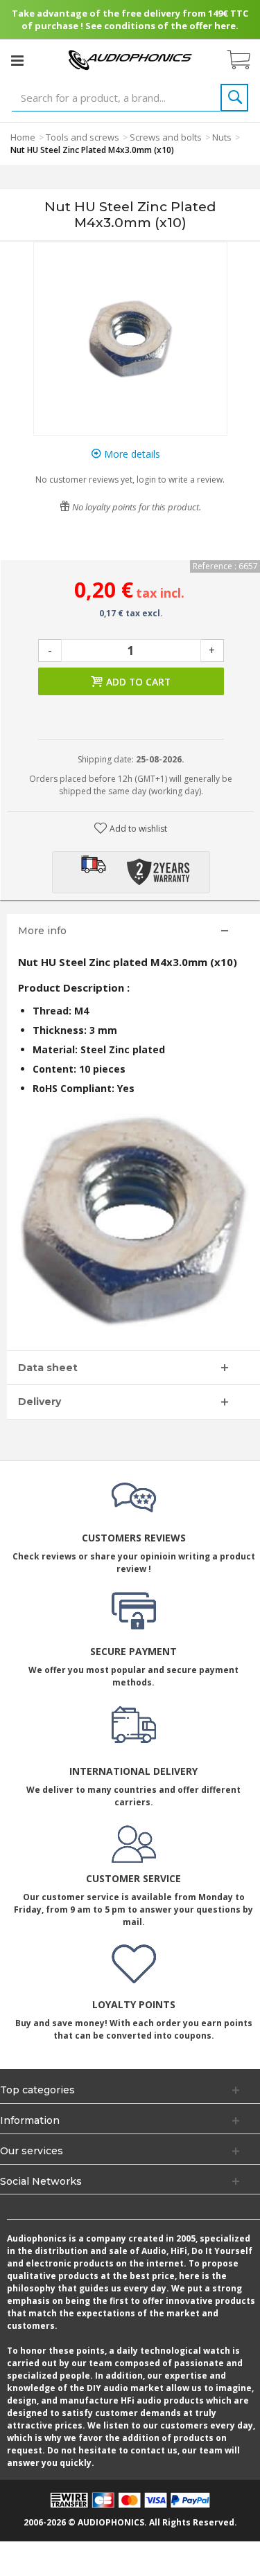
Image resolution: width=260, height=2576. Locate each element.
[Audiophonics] (130, 59)
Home (23, 137)
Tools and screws (83, 137)
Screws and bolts (166, 137)
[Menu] (17, 60)
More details (131, 454)
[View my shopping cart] (245, 60)
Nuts (222, 137)
